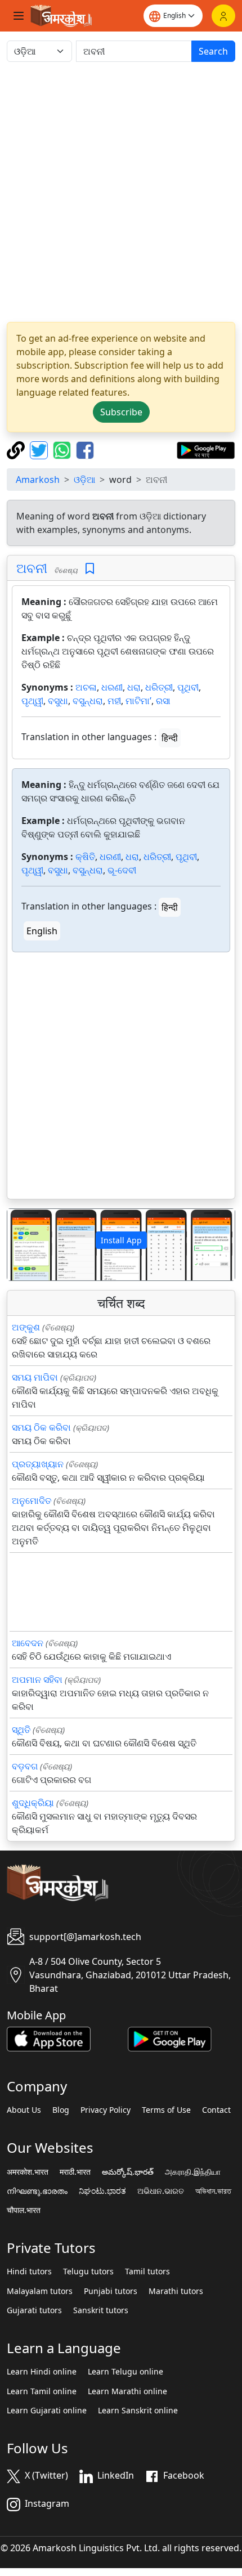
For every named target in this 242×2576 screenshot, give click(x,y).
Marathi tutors (176, 2291)
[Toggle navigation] (19, 16)
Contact (216, 2110)
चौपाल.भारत (24, 2210)
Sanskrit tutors (101, 2310)
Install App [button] (121, 1240)
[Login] (223, 16)
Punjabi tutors (111, 2291)
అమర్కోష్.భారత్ (128, 2172)
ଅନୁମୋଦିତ (32, 1500)
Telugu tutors (88, 2272)
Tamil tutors (147, 2272)
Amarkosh (38, 480)
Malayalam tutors (40, 2291)
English (42, 931)
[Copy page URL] (17, 449)
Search (213, 51)
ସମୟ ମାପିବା (35, 1377)
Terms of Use (166, 2110)
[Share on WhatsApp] (63, 449)
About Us (24, 2110)
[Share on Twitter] (40, 449)
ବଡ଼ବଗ (25, 1766)
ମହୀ (114, 701)
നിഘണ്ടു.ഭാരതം (37, 2191)
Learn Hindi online (42, 2372)
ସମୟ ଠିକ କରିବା (41, 1427)
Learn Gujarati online (47, 2411)
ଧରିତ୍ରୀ (159, 687)
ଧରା (134, 687)
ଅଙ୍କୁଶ (26, 1327)
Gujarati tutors (34, 2310)
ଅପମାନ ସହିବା (37, 1679)
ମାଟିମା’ (138, 701)
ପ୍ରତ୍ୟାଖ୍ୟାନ (38, 1464)
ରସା (163, 701)
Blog (61, 2110)
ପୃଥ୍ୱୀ (32, 701)
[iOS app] (49, 2038)
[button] (24, 1245)
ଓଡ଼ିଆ (84, 480)
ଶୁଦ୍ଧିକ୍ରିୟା (33, 1803)
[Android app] (170, 2038)
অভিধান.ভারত (213, 2191)
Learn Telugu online (126, 2372)
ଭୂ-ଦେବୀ (122, 870)
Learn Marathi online (127, 2391)
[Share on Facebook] (85, 449)
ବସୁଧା (58, 701)
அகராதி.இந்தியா (193, 2172)
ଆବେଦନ (28, 1643)
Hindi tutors (29, 2272)
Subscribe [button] (121, 412)
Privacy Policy (106, 2110)
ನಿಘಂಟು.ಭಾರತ (102, 2191)
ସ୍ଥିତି (21, 1730)
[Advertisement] (121, 192)
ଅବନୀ (32, 568)
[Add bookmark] (90, 569)
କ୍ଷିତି (85, 857)
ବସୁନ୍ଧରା (88, 701)
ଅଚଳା (86, 687)
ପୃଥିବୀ (188, 687)
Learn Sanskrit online (138, 2411)
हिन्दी (170, 738)
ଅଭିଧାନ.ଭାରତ (161, 2191)
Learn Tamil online (42, 2391)
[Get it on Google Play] (206, 449)
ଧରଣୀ (112, 687)
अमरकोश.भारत (28, 2172)
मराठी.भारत (75, 2172)
